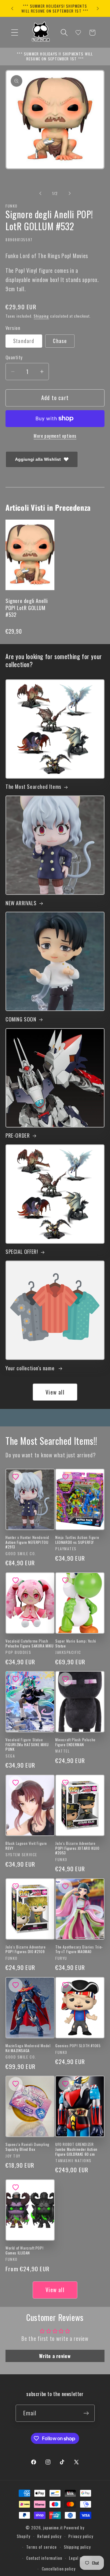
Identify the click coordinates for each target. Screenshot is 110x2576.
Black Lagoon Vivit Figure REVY (26, 1846)
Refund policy (49, 2536)
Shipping (41, 316)
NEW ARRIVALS (21, 903)
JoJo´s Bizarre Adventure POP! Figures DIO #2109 (26, 1949)
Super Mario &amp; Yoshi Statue (76, 1643)
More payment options (55, 436)
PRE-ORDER (18, 1135)
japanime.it (53, 2528)
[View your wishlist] (78, 32)
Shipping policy (77, 2547)
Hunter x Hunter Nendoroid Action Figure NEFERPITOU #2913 (27, 1542)
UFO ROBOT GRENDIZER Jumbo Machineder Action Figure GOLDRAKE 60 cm (76, 2149)
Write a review (55, 2356)
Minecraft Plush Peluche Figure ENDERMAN (75, 1742)
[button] (15, 33)
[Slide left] (40, 193)
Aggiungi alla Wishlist (38, 459)
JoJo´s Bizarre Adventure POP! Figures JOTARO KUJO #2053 (77, 1848)
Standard (24, 341)
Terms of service (41, 2547)
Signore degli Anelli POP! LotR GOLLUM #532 (27, 607)
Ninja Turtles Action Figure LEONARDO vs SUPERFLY (77, 1540)
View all (55, 1392)
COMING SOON (21, 1019)
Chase (60, 341)
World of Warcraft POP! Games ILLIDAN (24, 2250)
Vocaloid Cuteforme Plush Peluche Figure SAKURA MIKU (30, 1643)
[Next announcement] (98, 9)
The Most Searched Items (33, 787)
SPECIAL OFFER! (22, 1252)
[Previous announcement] (12, 9)
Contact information (44, 2558)
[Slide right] (70, 193)
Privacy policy (81, 2536)
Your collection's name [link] (31, 1368)
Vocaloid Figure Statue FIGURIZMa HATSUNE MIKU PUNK (27, 1744)
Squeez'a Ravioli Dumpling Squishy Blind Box (28, 2147)
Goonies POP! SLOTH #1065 (78, 2046)
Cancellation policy (59, 2569)
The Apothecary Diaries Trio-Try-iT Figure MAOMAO (79, 1949)
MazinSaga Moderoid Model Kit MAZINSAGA (28, 2048)
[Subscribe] (86, 2413)
